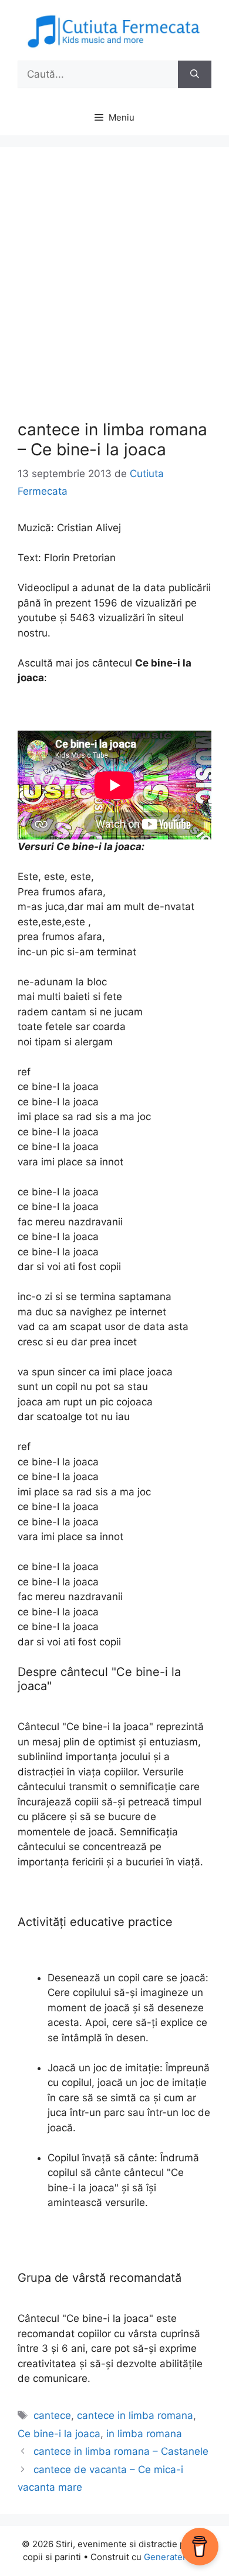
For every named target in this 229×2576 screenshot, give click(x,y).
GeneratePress (175, 2557)
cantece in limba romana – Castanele (121, 2451)
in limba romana (144, 2434)
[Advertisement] (114, 285)
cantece (52, 2415)
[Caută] (195, 75)
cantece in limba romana (135, 2415)
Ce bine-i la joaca (59, 2434)
